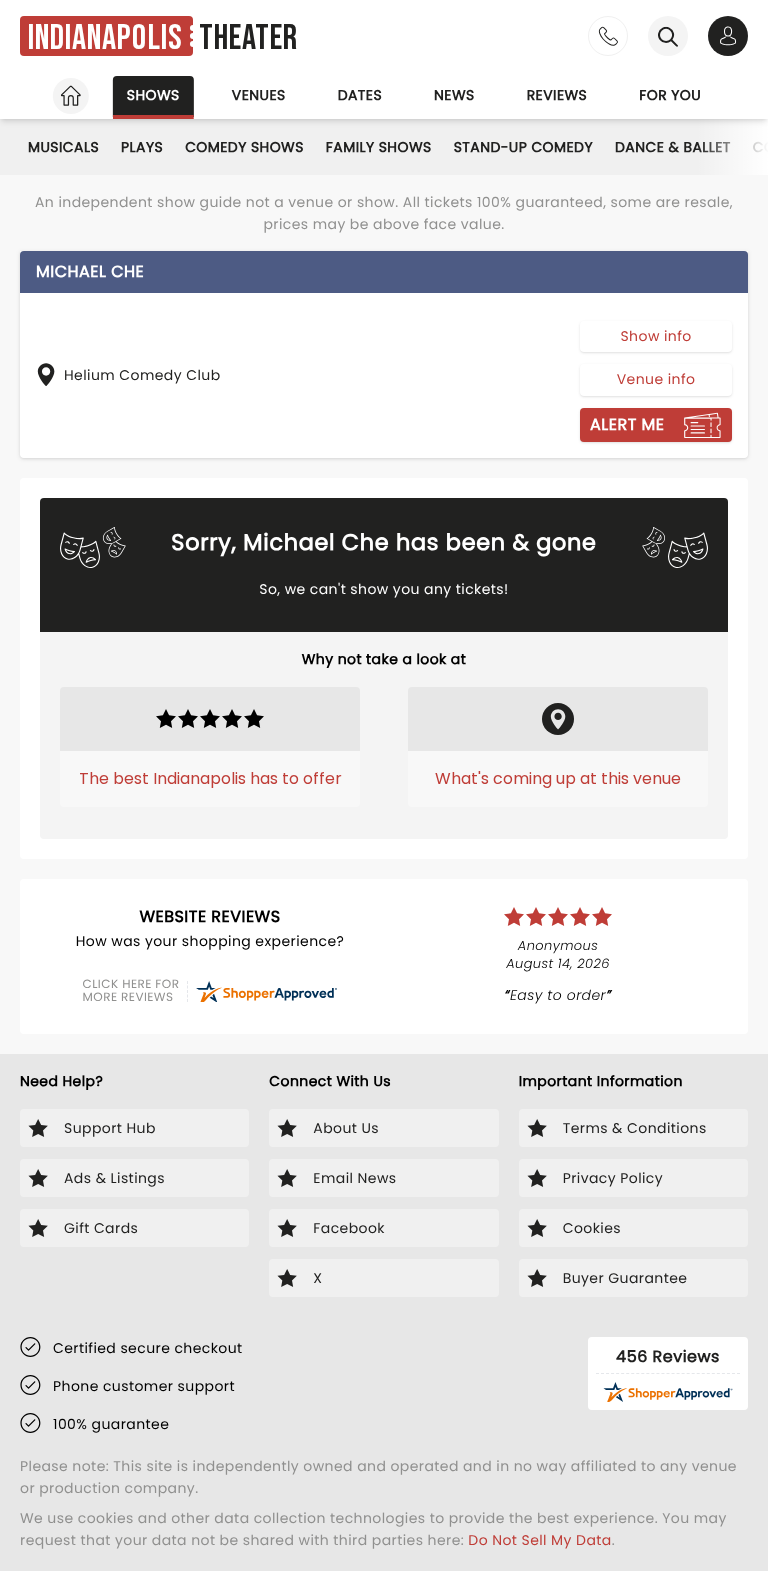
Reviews (557, 95)
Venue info (656, 379)
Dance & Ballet (673, 147)
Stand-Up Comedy (523, 147)
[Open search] (668, 36)
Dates (360, 95)
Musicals (63, 147)
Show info (655, 336)
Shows (153, 95)
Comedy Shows (244, 147)
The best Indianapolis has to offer (210, 778)
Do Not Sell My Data (539, 1540)
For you (670, 95)
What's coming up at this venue (558, 778)
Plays (142, 147)
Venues (259, 95)
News (454, 95)
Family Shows (379, 147)
